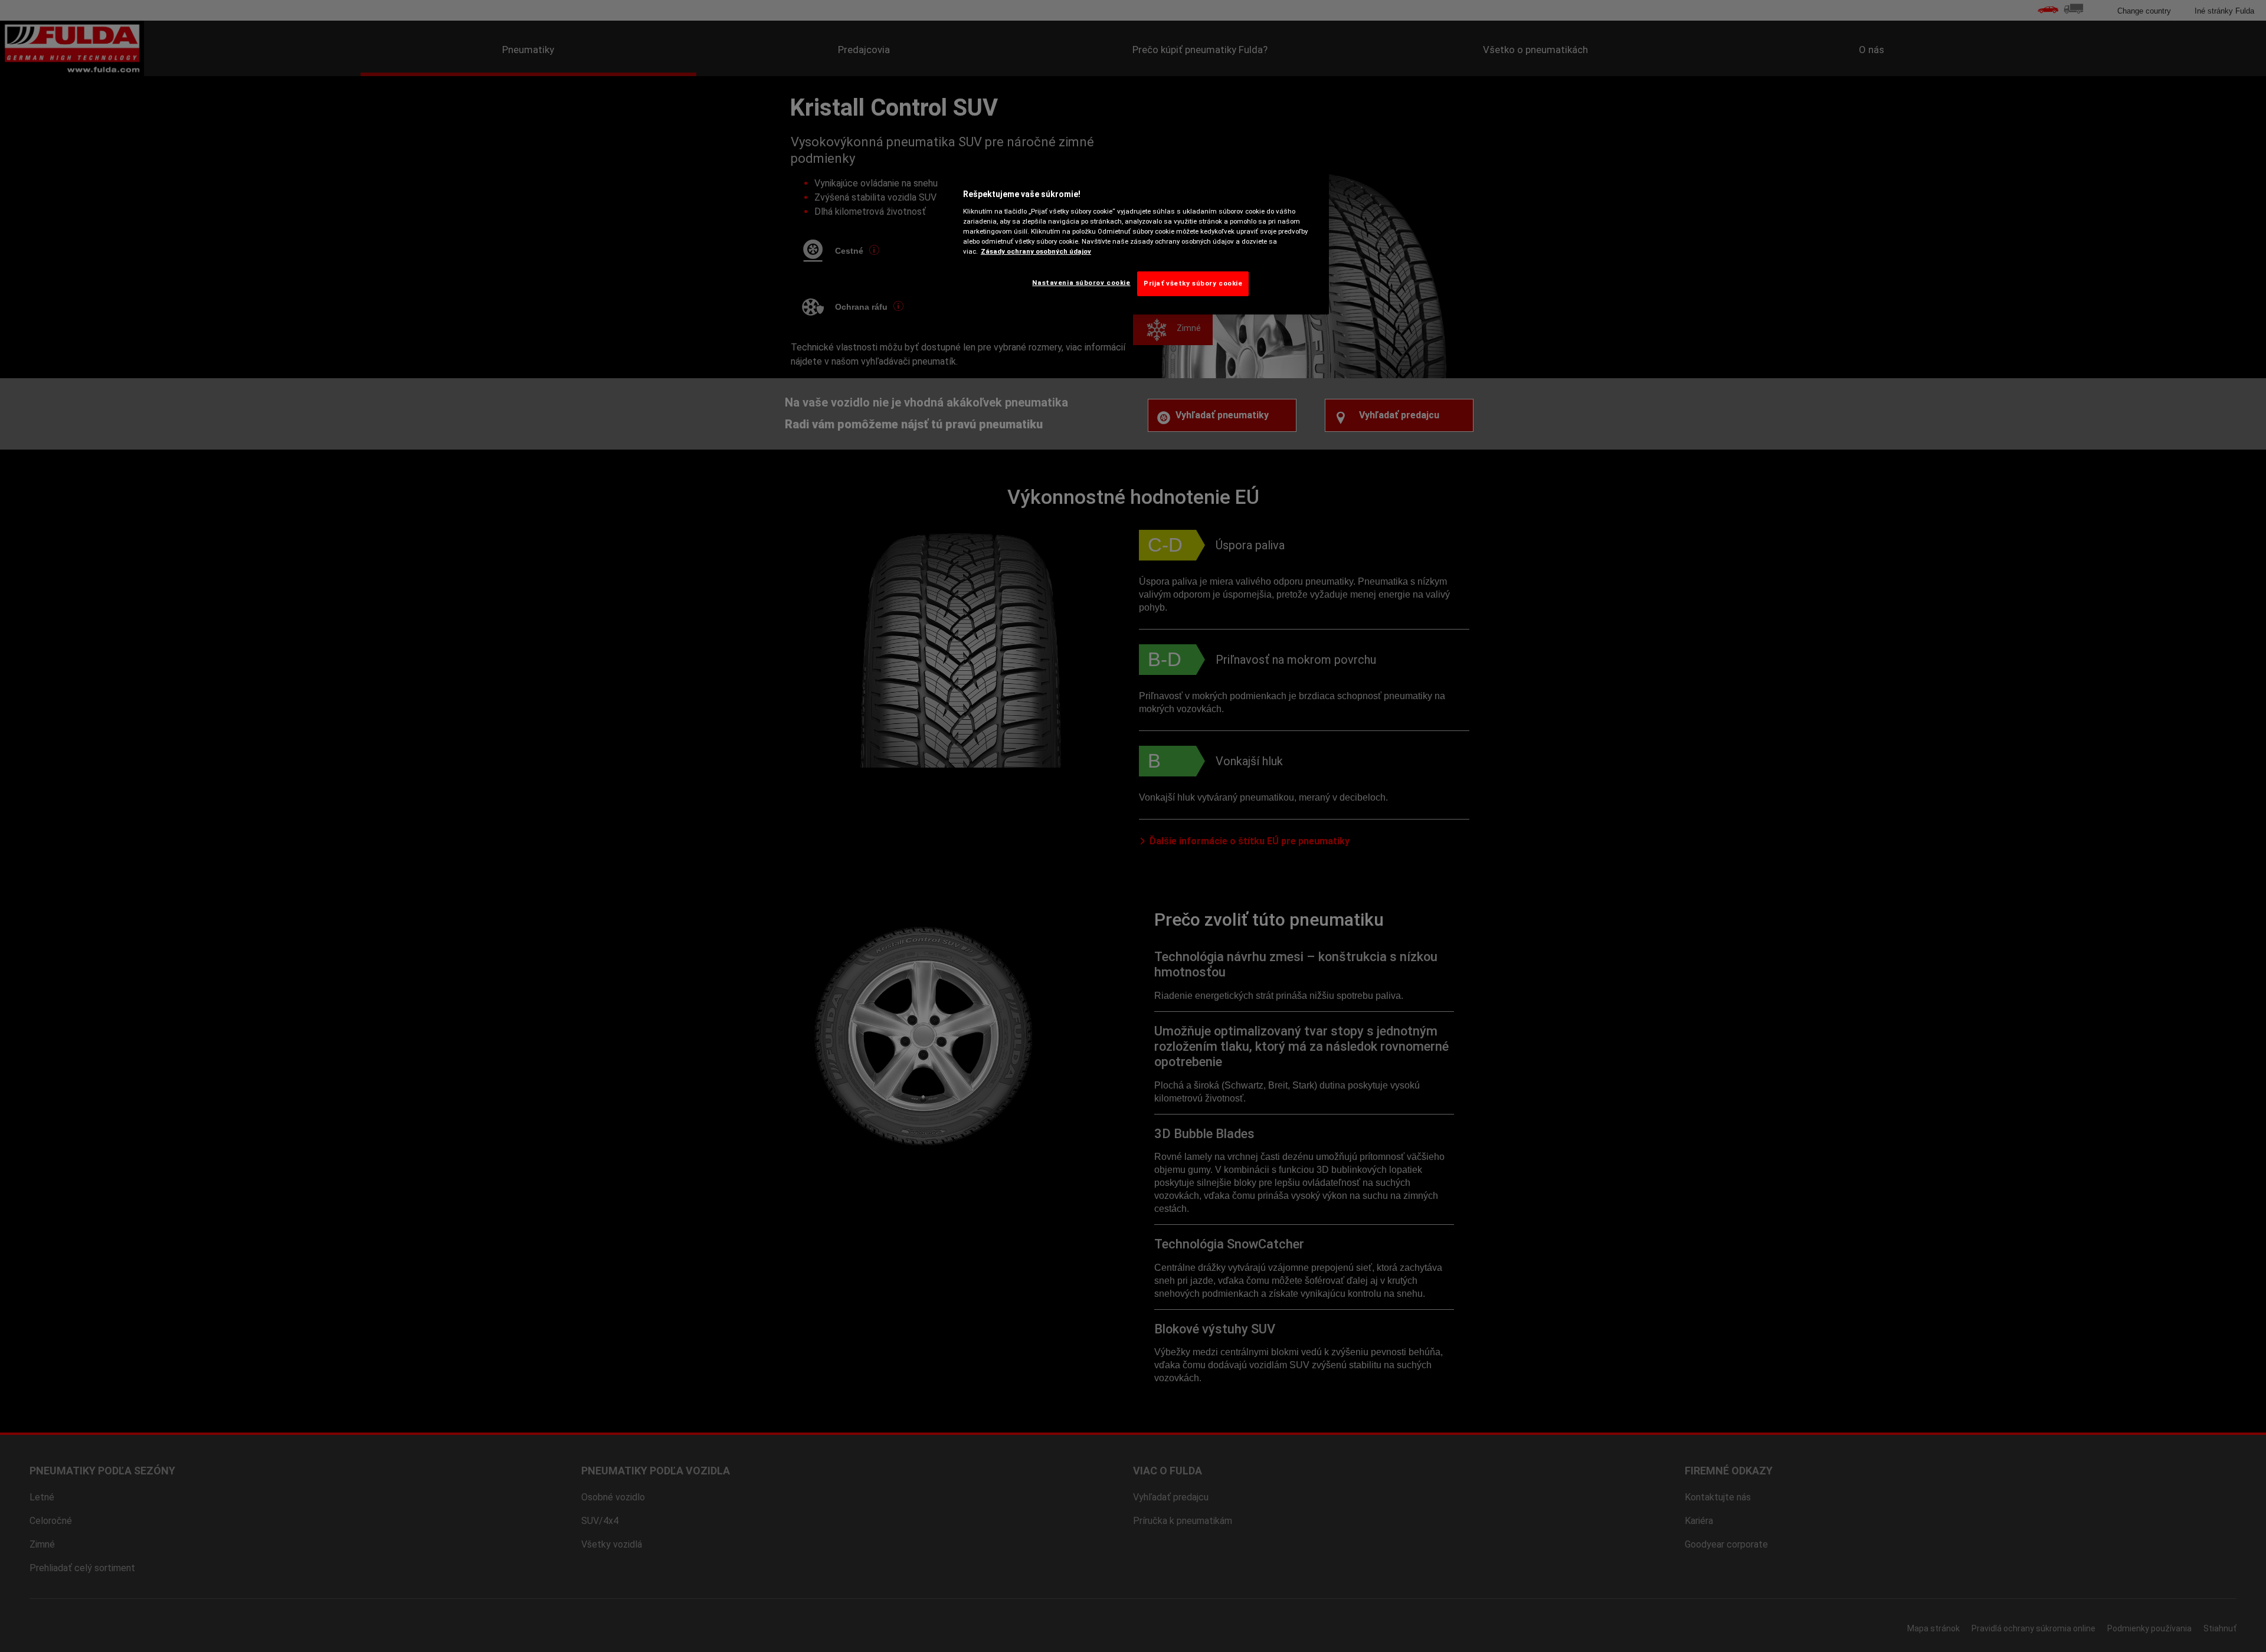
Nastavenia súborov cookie (1081, 283)
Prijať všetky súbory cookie (1193, 283)
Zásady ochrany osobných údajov (1036, 251)
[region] (1137, 240)
